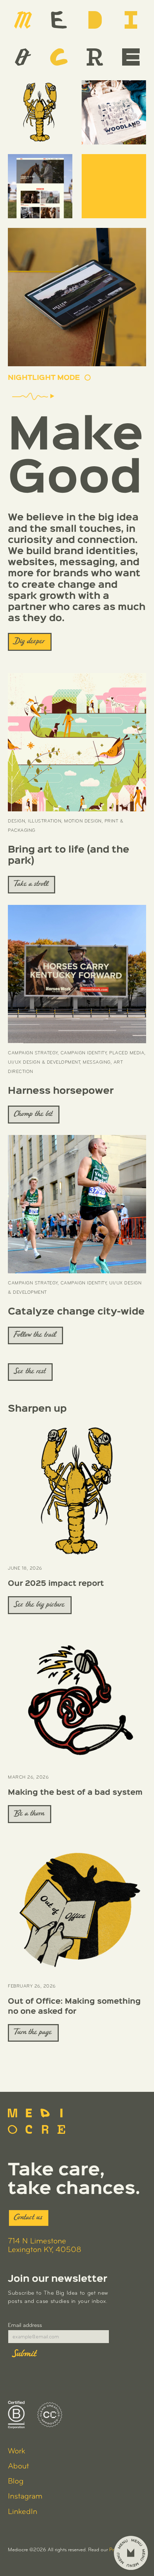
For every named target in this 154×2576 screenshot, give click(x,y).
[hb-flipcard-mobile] (77, 297)
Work (16, 2451)
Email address (25, 2325)
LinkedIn (23, 2512)
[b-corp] (16, 2415)
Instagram (25, 2497)
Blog (16, 2482)
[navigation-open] (131, 2553)
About (18, 2467)
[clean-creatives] (50, 2415)
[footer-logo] (37, 2121)
